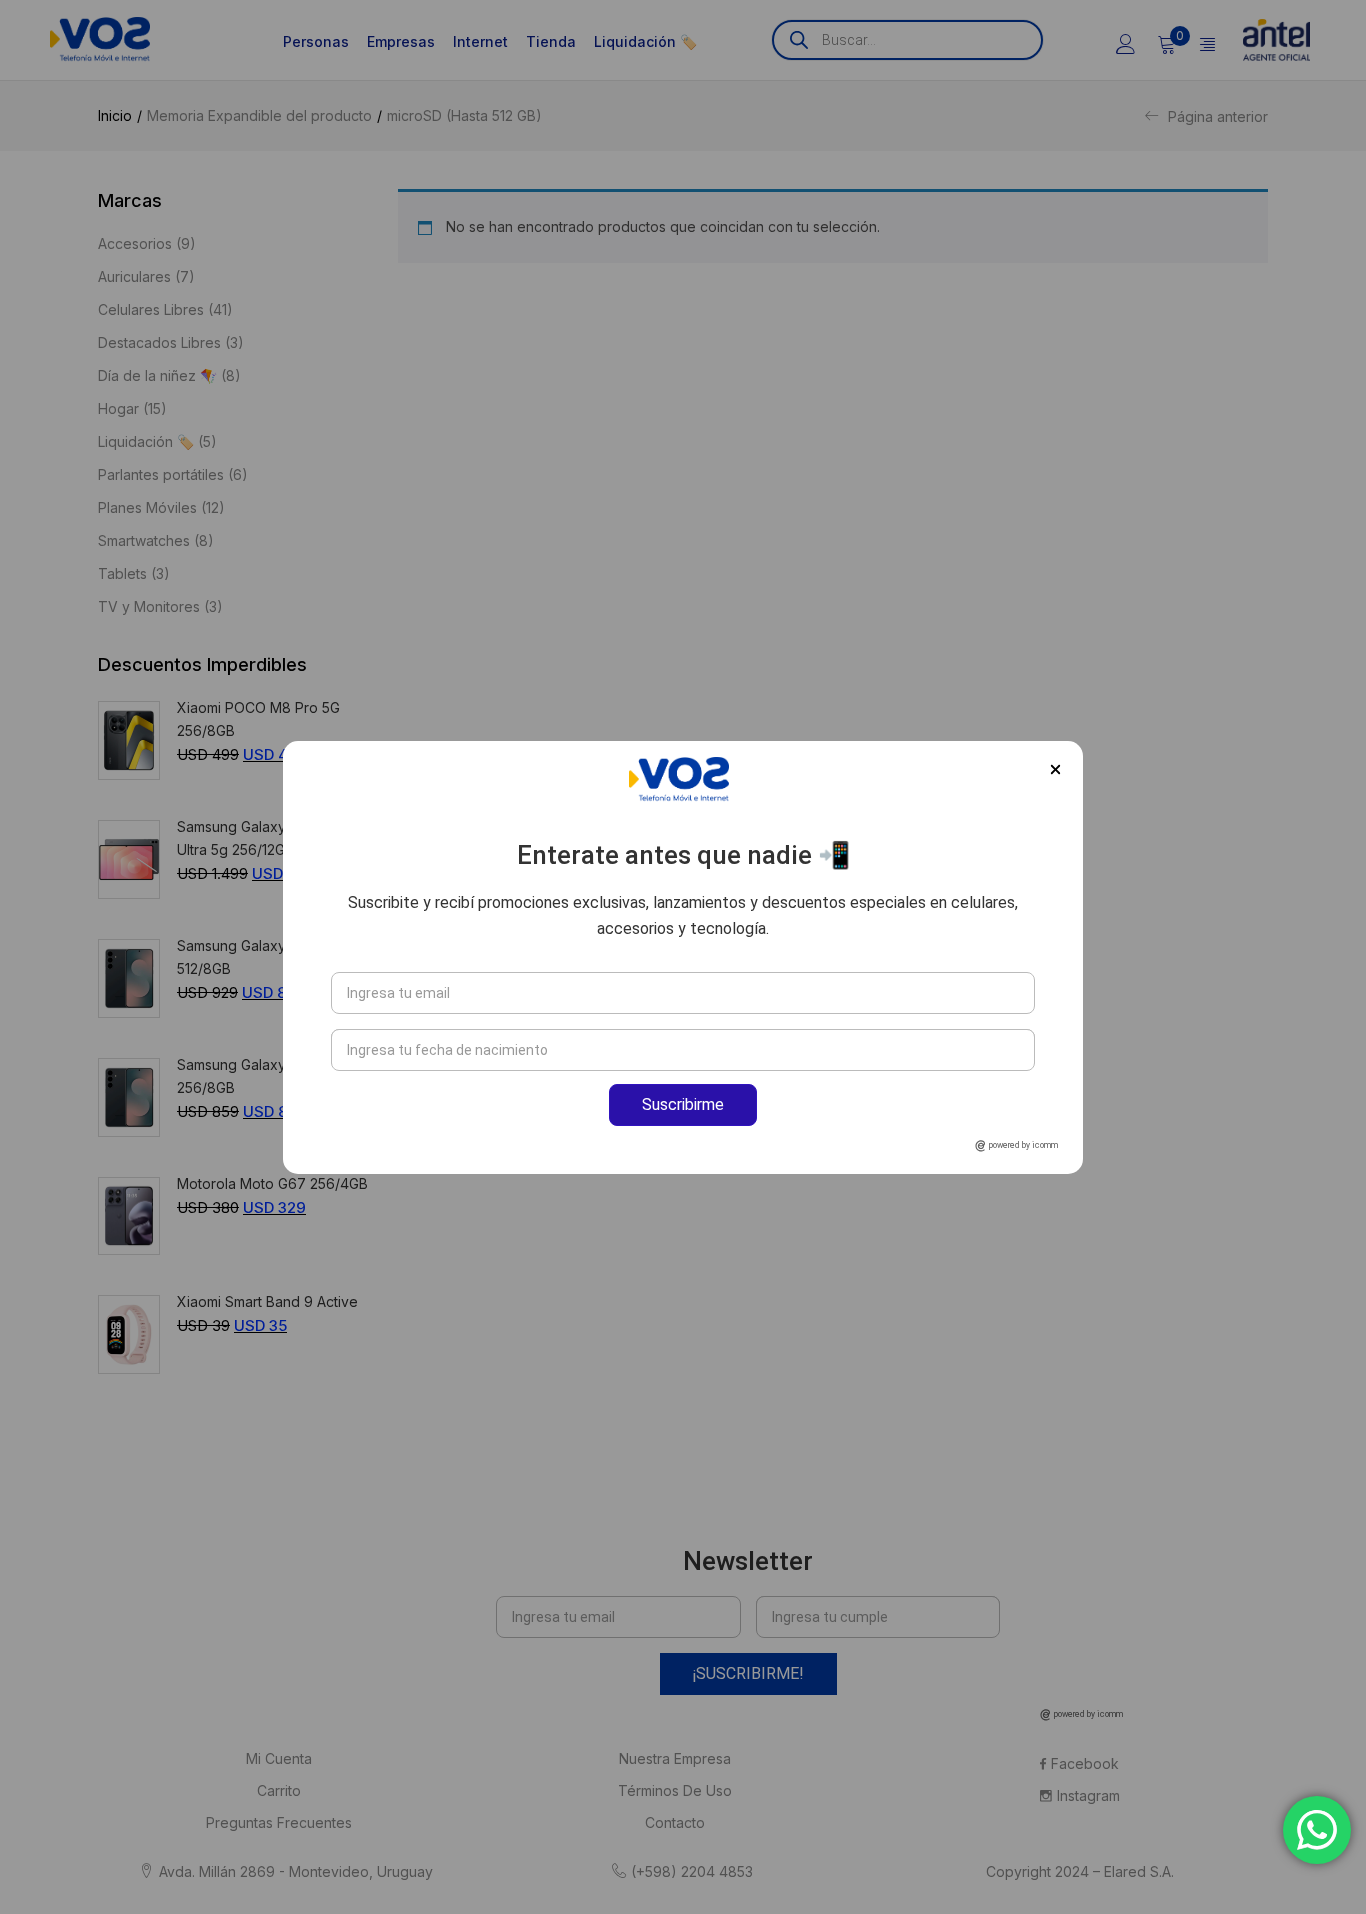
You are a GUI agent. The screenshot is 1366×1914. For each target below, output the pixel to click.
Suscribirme (683, 1104)
